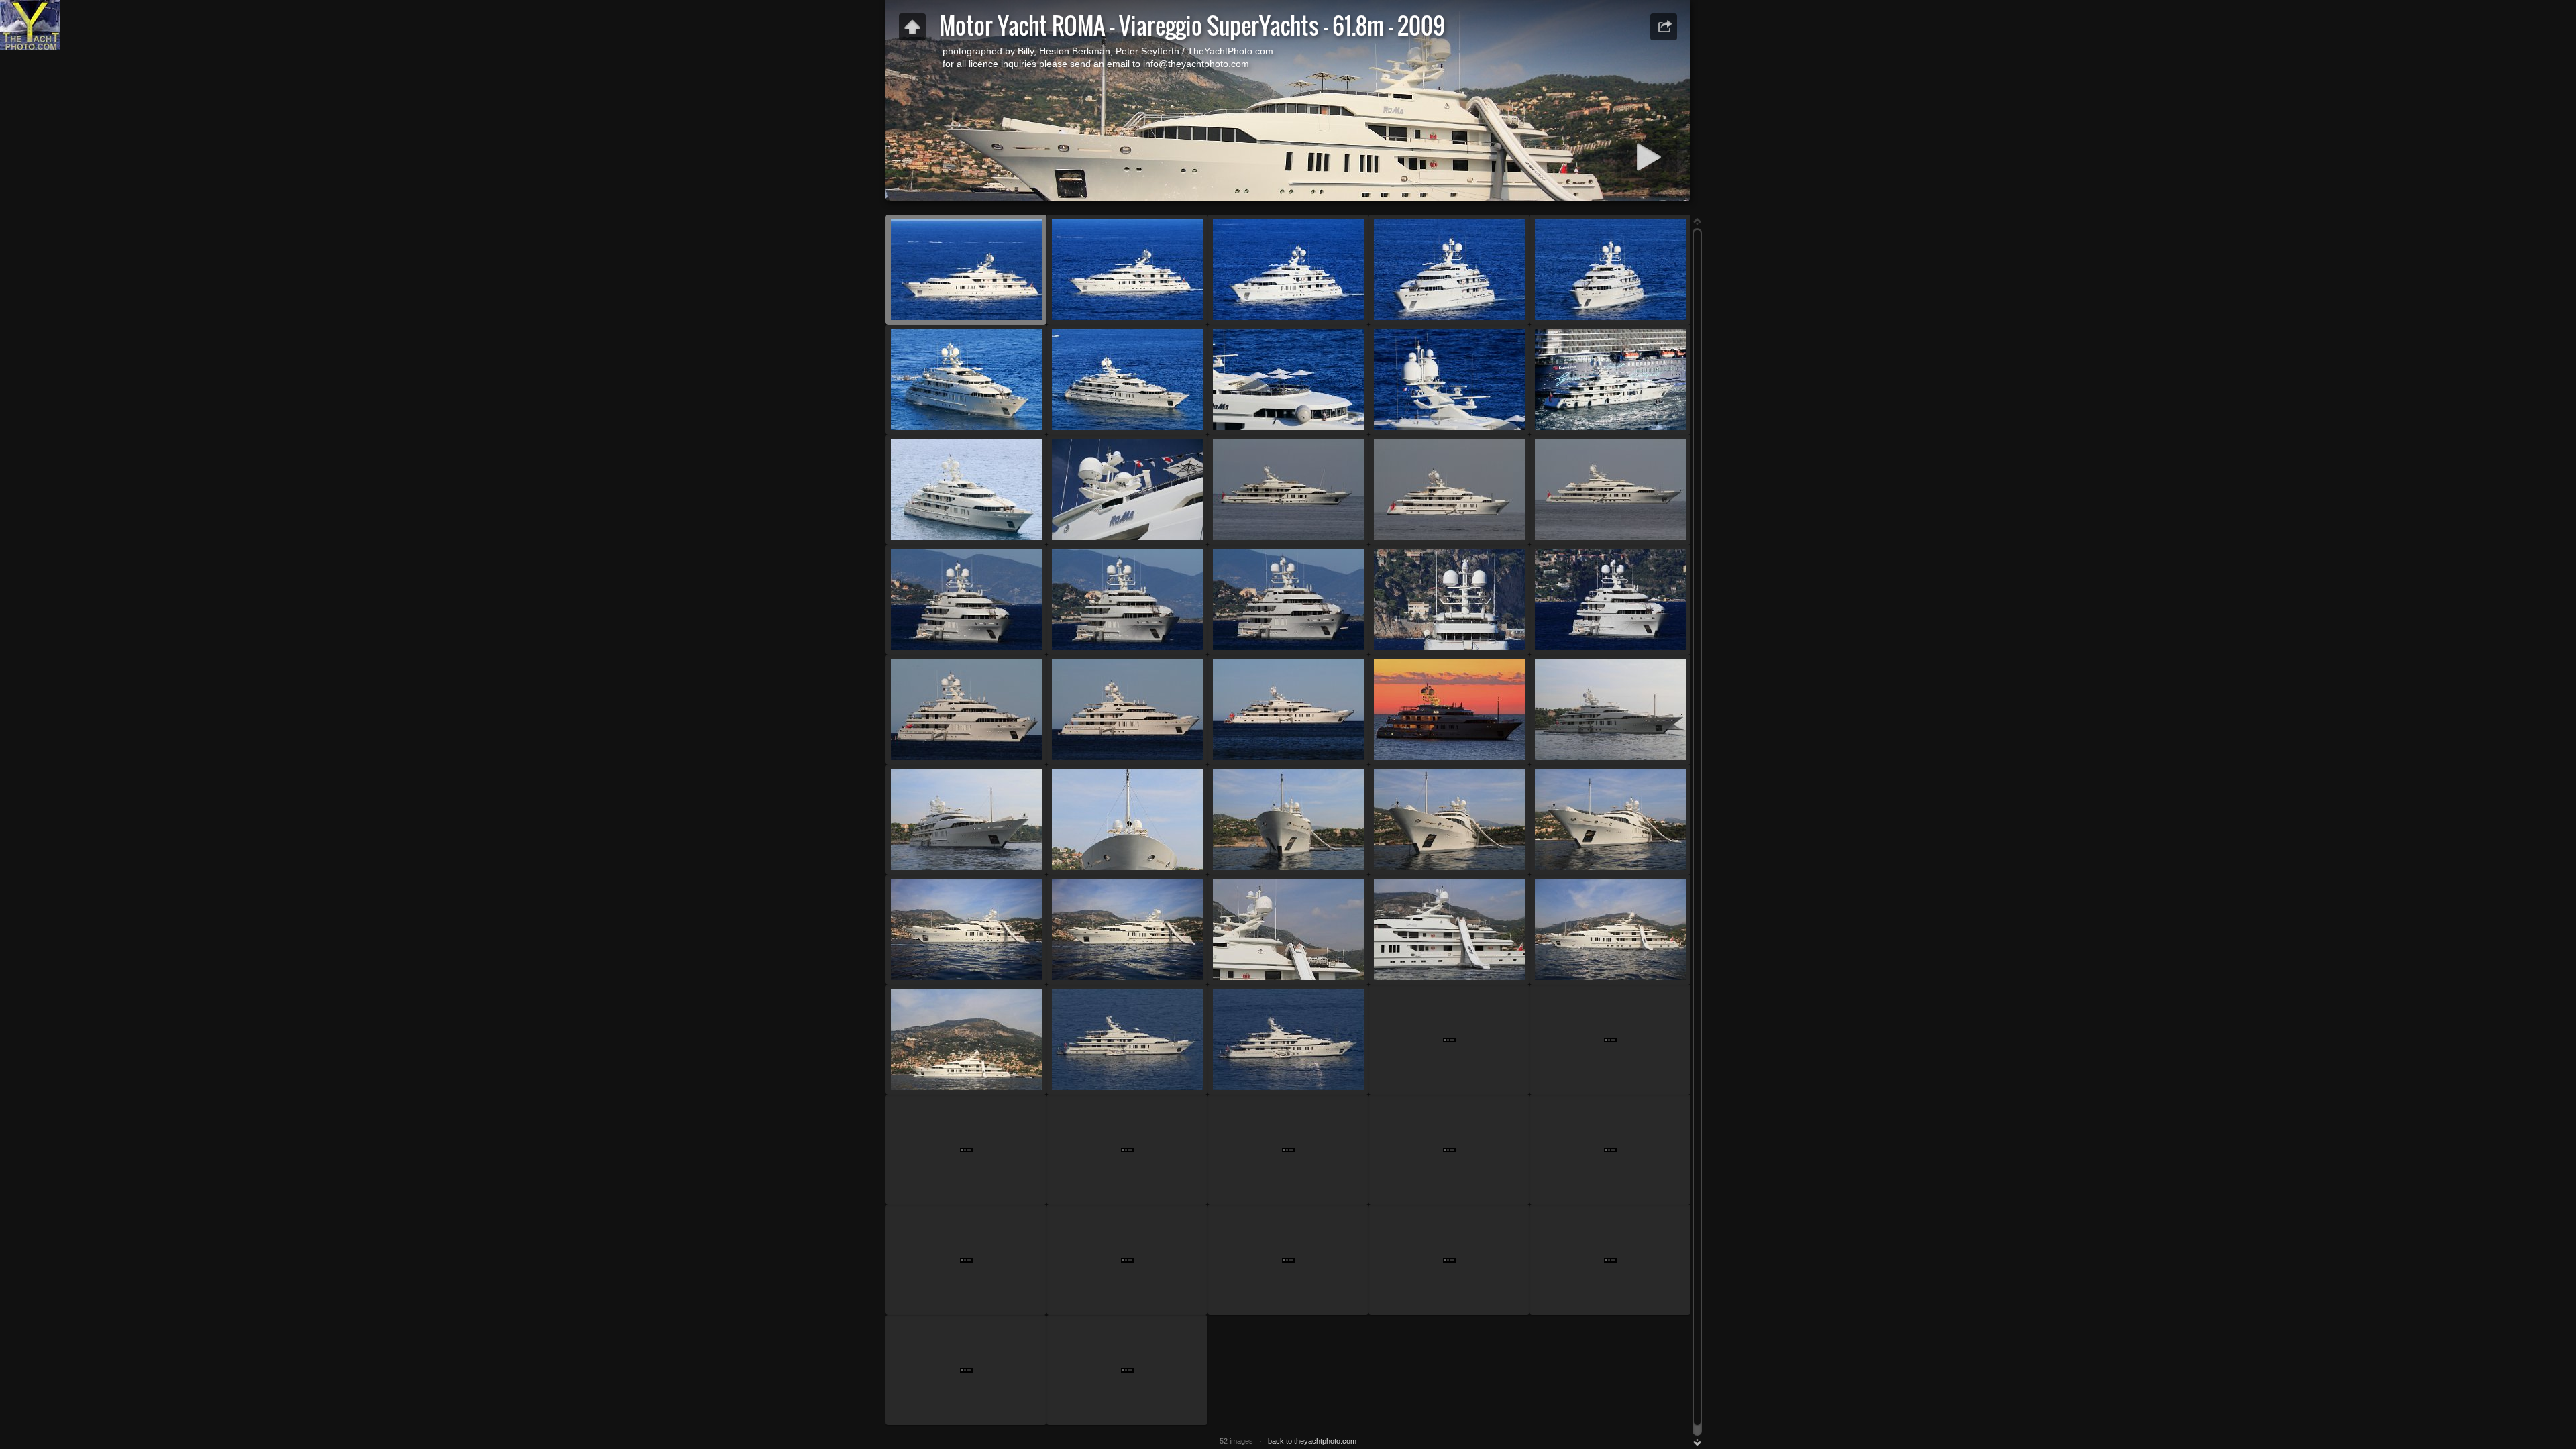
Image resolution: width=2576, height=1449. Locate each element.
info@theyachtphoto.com (1196, 64)
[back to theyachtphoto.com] (912, 27)
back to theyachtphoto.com (1312, 1441)
